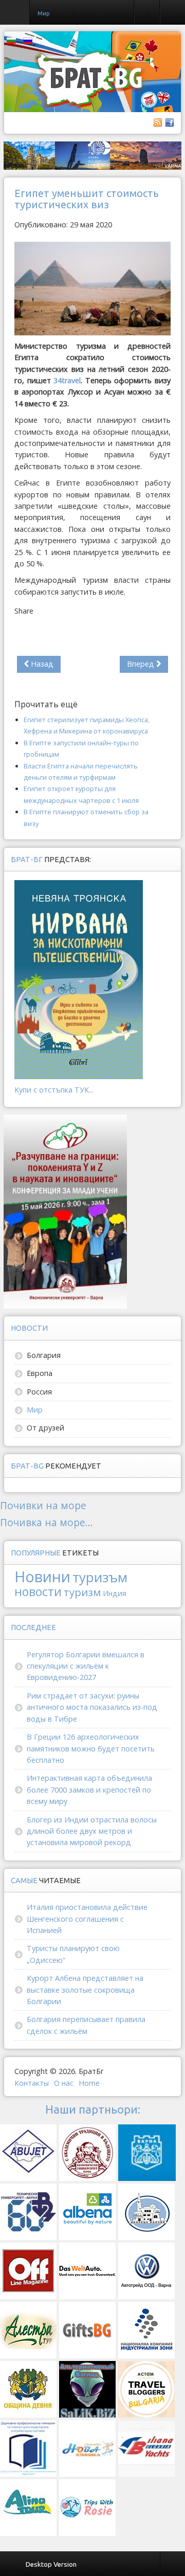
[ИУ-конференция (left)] (65, 1211)
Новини (42, 1576)
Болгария (44, 1355)
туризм (82, 1592)
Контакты (32, 2083)
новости (38, 1591)
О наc (64, 2083)
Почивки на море (43, 1505)
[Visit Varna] (92, 155)
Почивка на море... (47, 1522)
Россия (39, 1392)
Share (24, 611)
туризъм (100, 1577)
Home (89, 2083)
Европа (40, 1373)
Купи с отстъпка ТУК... (54, 1090)
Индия (115, 1593)
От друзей (45, 1428)
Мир (35, 1410)
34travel (67, 380)
